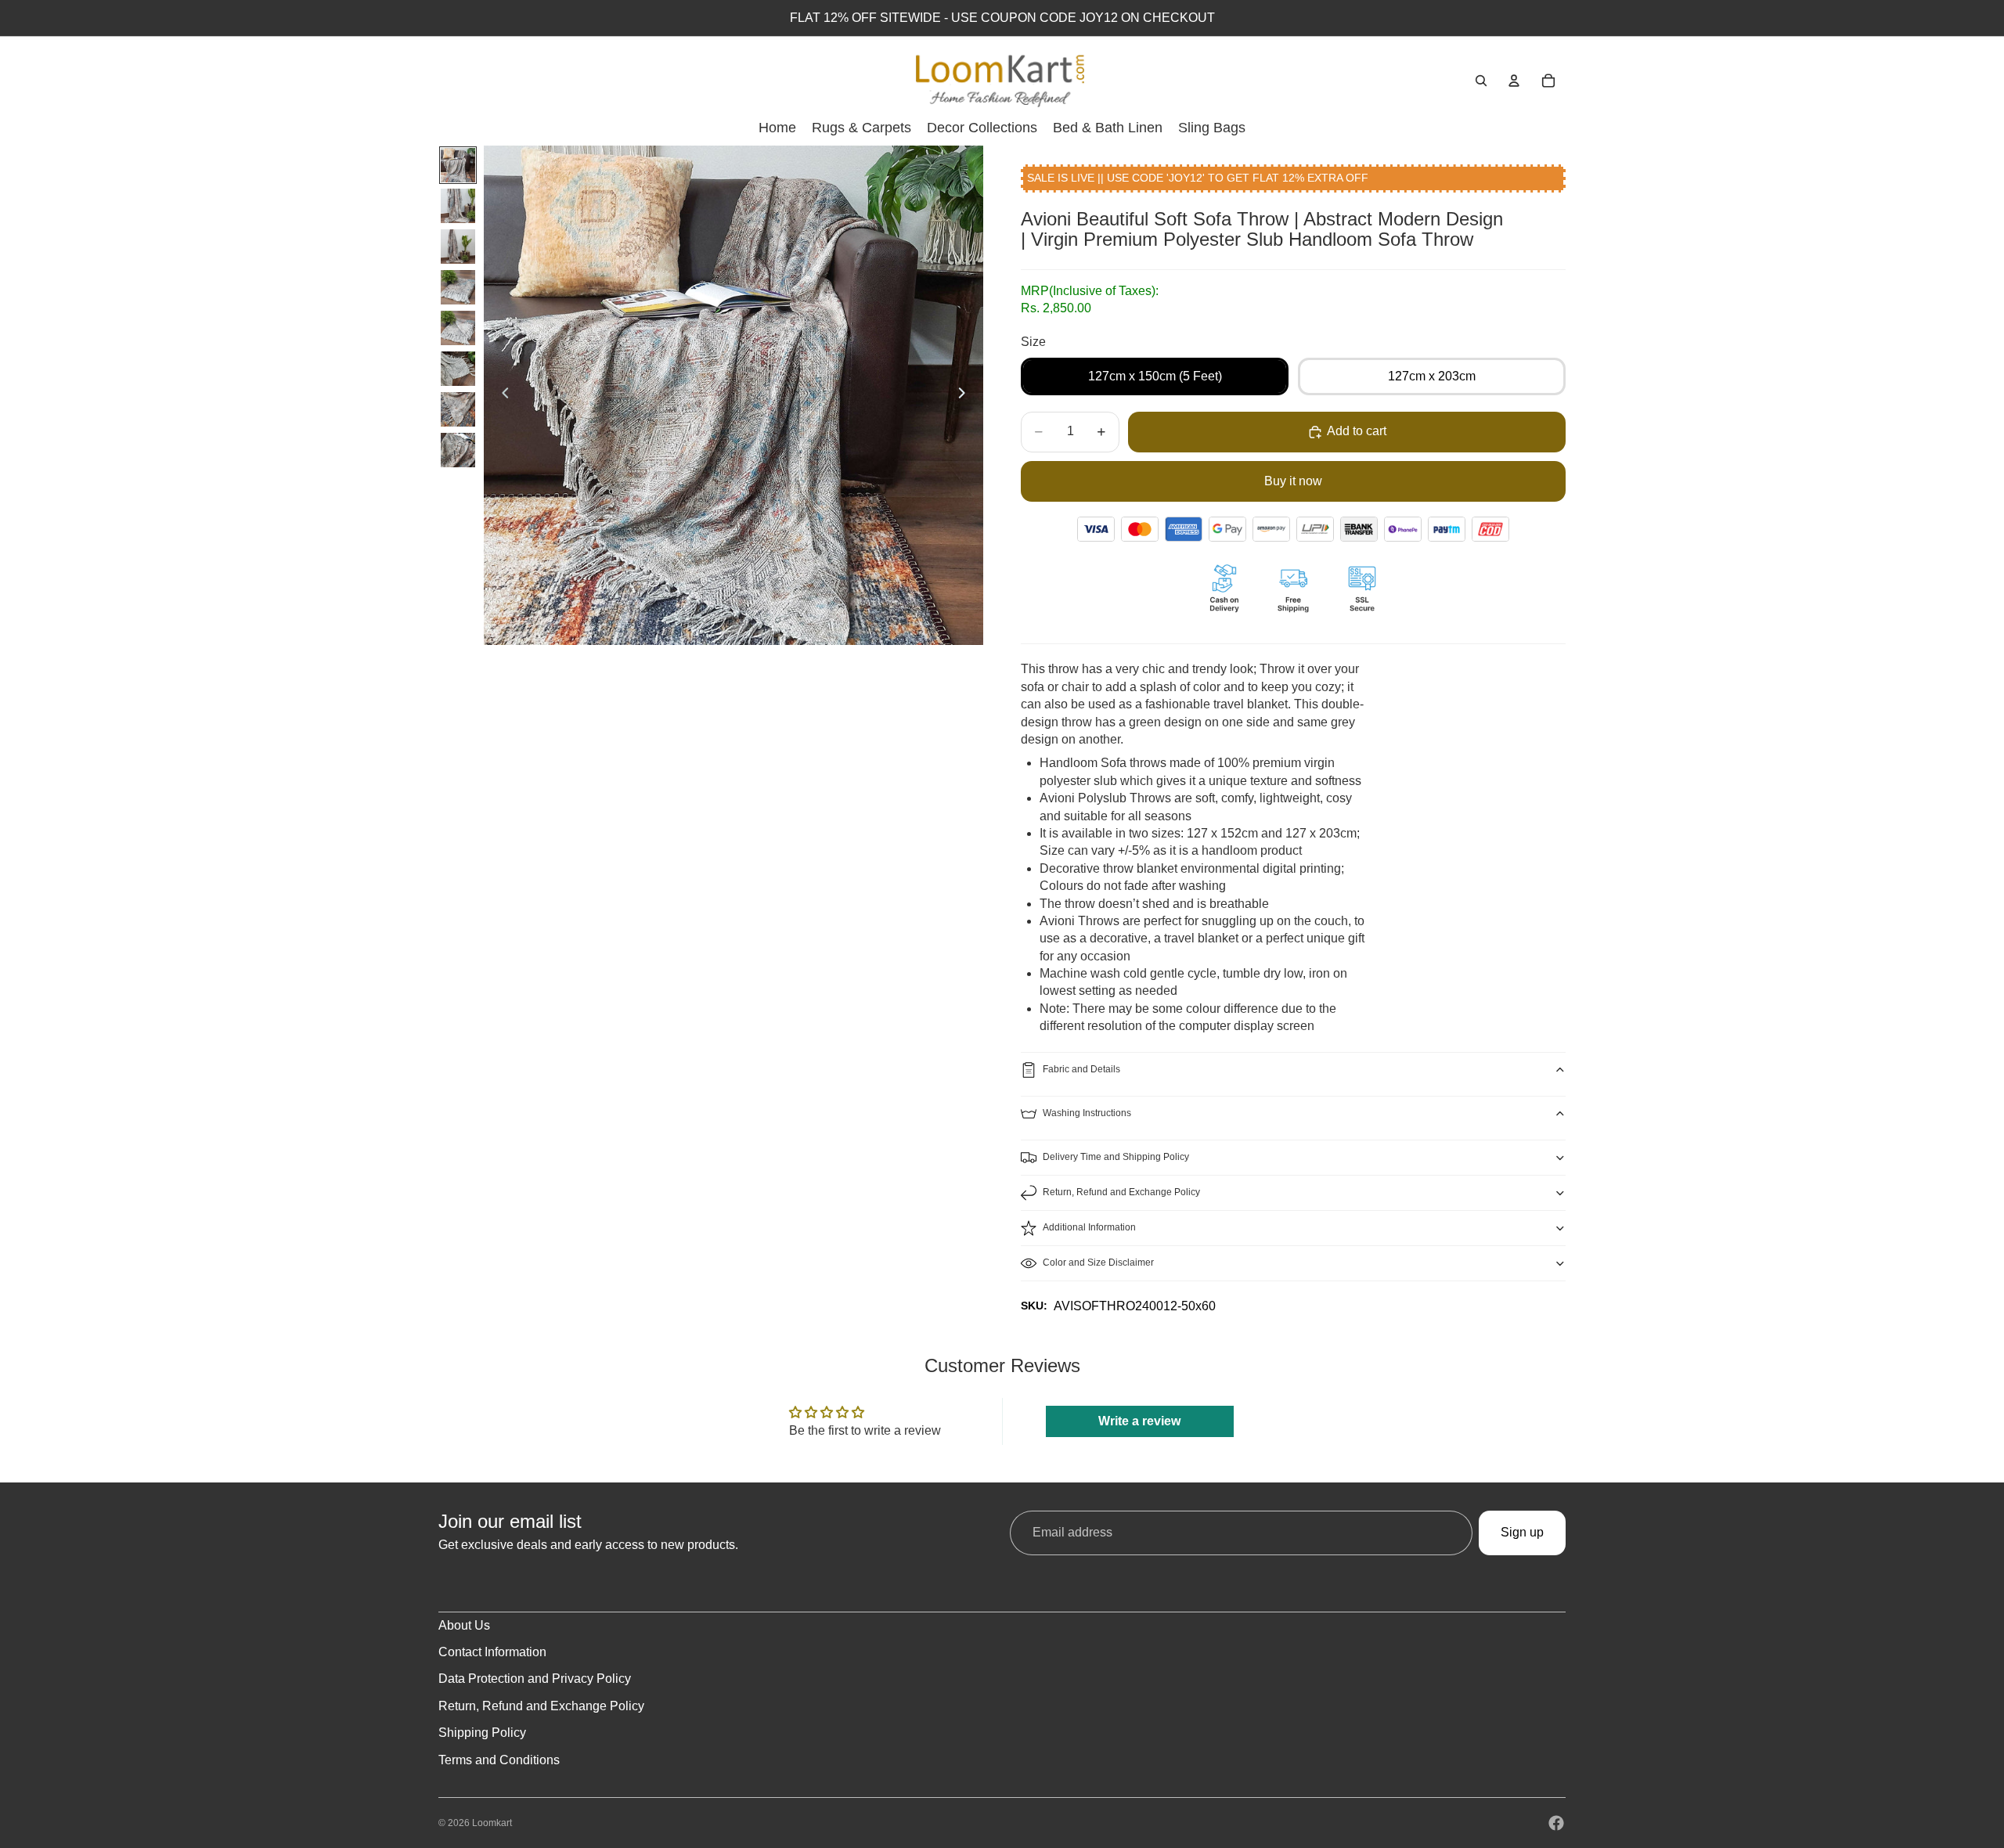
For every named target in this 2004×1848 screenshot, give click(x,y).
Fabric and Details (1081, 1069)
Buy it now (1293, 481)
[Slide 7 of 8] (458, 409)
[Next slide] (966, 395)
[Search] (1481, 81)
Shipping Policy (482, 1733)
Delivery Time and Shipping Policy (1116, 1157)
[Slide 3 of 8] (458, 247)
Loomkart (492, 1823)
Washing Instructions (1087, 1113)
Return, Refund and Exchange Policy (1121, 1192)
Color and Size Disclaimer (1098, 1263)
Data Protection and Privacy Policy (535, 1679)
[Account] (1514, 81)
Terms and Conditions (499, 1760)
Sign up (1522, 1532)
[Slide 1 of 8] (458, 165)
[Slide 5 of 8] (458, 328)
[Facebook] (1556, 1823)
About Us (464, 1625)
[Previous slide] (501, 395)
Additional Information (1089, 1227)
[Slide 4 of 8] (458, 287)
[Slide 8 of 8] (458, 450)
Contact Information (492, 1652)
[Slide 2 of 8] (458, 206)
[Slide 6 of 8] (458, 369)
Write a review (1139, 1421)
